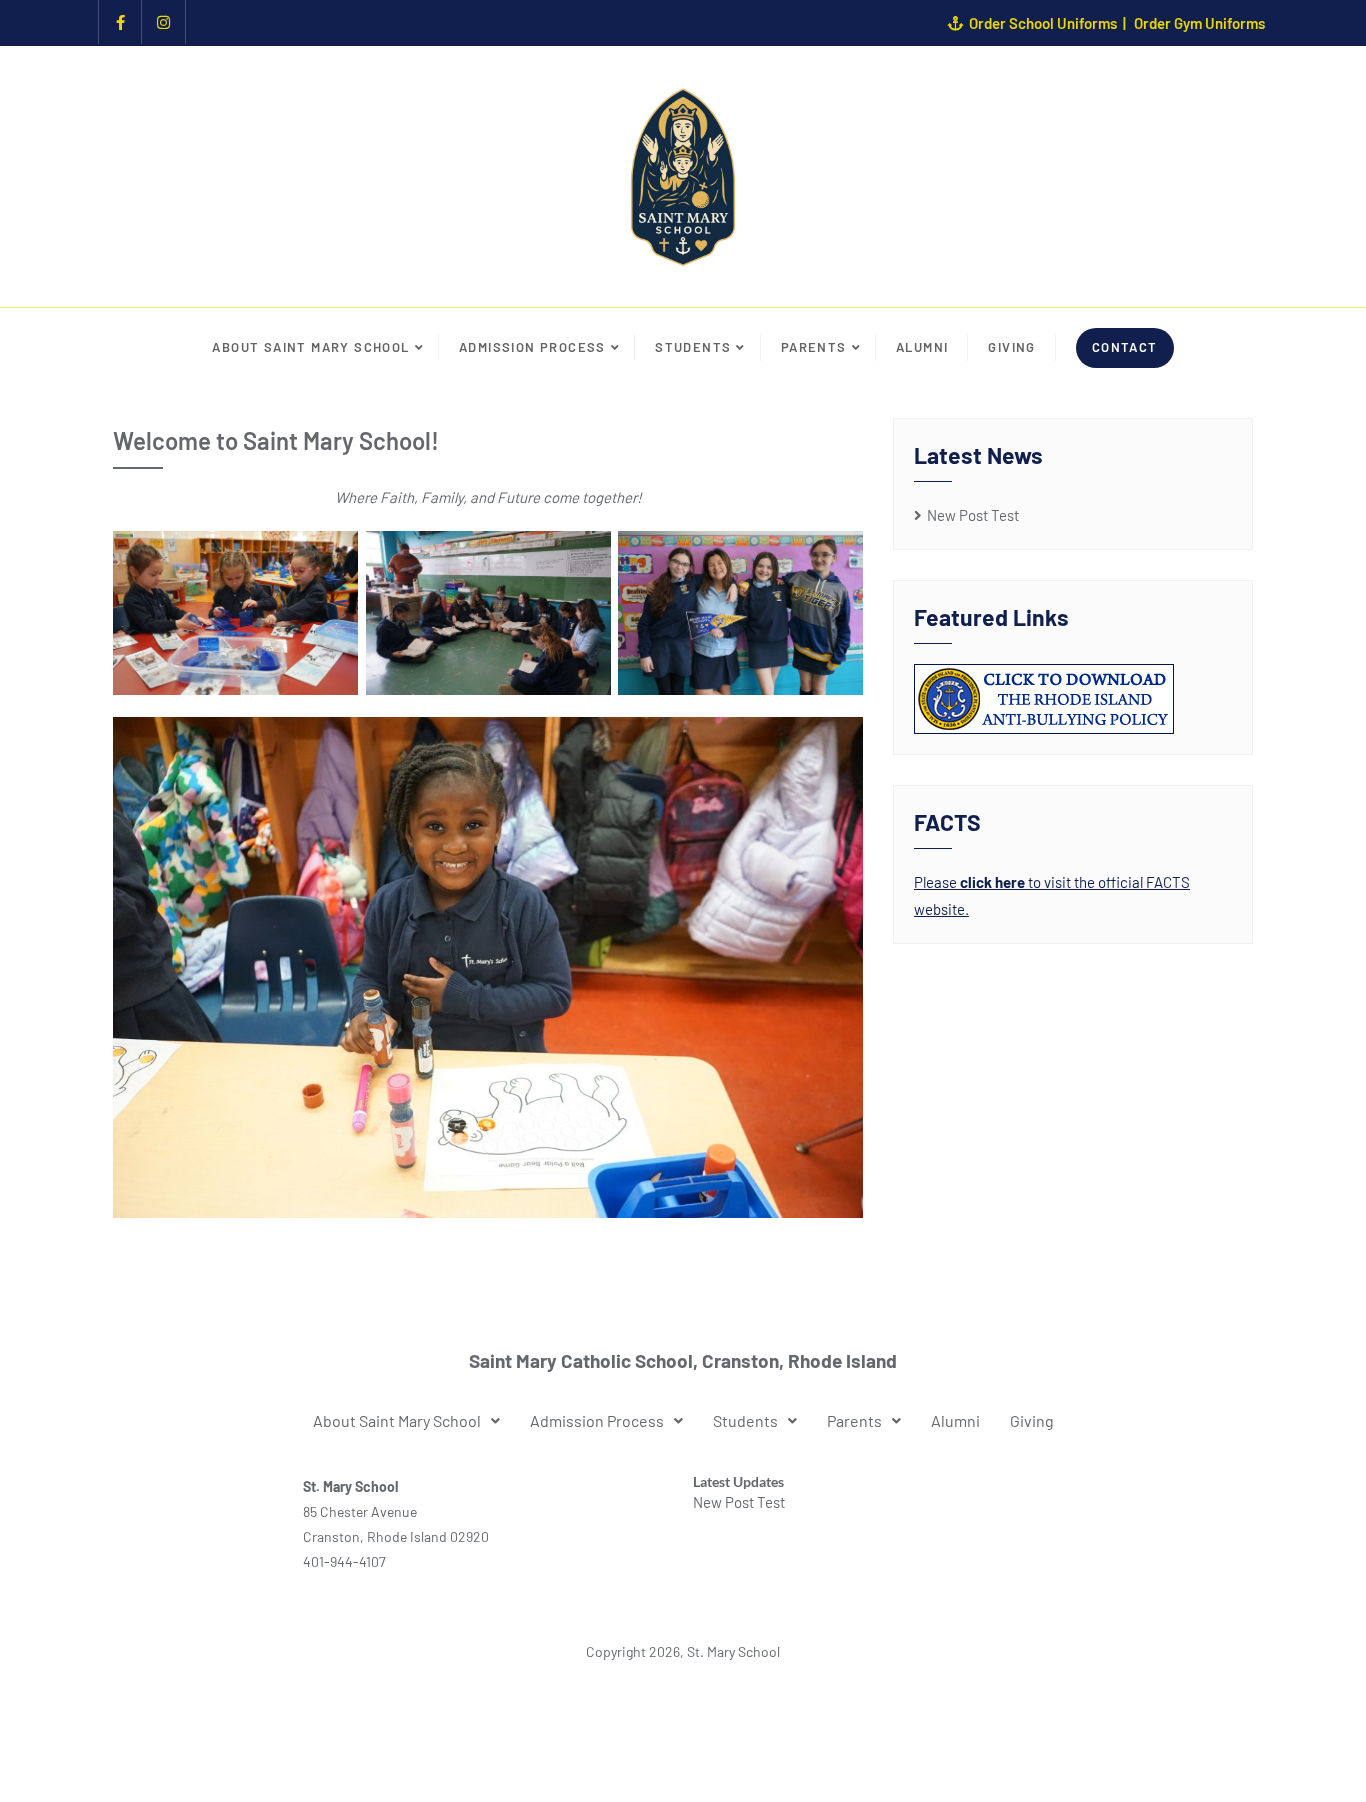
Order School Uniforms (1043, 23)
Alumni (955, 1420)
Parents (854, 1420)
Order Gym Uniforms (1199, 23)
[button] (406, 1421)
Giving (1032, 1420)
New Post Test (973, 515)
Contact (1125, 347)
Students (745, 1420)
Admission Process (597, 1420)
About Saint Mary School (397, 1420)
